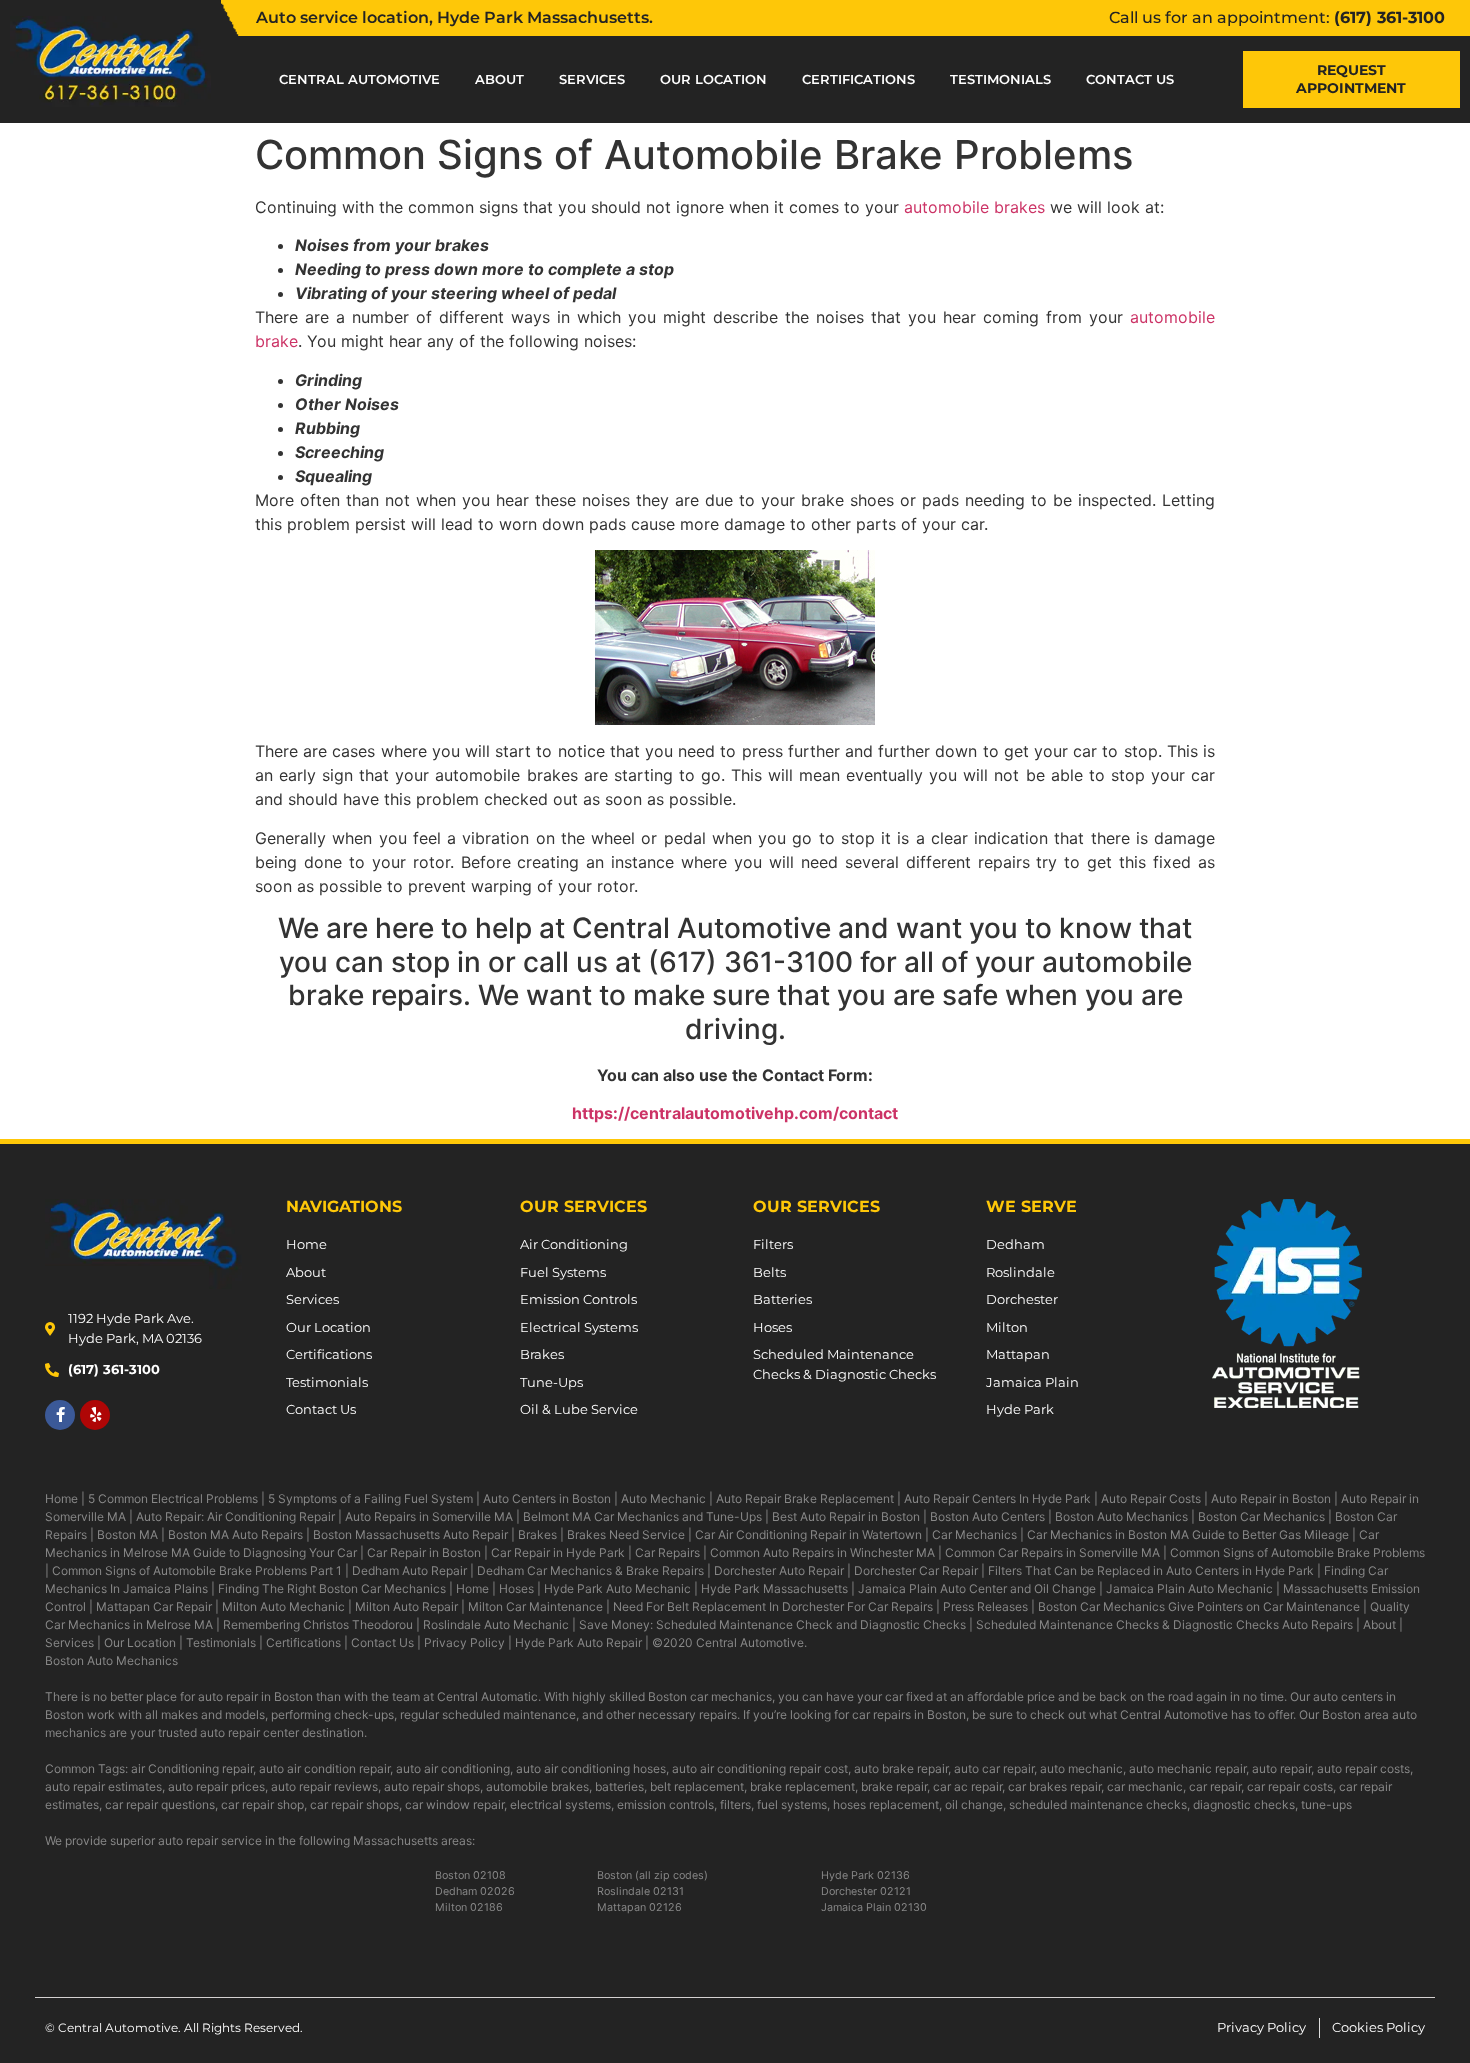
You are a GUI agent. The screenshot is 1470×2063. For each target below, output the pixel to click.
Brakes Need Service (626, 1534)
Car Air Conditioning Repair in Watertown (808, 1534)
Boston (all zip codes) (652, 1875)
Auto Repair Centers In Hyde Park (997, 1498)
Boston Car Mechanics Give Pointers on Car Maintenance (1199, 1606)
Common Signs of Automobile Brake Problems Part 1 (197, 1570)
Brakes (537, 1534)
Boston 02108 (470, 1875)
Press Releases (985, 1606)
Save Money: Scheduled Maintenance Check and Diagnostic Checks (772, 1624)
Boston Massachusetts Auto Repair (410, 1534)
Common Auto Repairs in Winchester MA (822, 1552)
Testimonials (1000, 79)
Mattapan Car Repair (154, 1606)
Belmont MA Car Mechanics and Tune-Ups (642, 1516)
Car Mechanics (974, 1534)
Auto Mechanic (663, 1498)
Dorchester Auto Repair (779, 1570)
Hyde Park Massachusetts (774, 1588)
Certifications (858, 79)
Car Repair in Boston (424, 1552)
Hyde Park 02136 (865, 1875)
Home (61, 1498)
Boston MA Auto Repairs (235, 1534)
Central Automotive (359, 79)
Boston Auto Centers (987, 1516)
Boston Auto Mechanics (1121, 1516)
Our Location (713, 79)
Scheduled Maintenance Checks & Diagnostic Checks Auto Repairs (1164, 1624)
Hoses (516, 1588)
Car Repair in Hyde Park (558, 1552)
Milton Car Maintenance (535, 1606)
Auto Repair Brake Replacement (805, 1498)
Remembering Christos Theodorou (318, 1624)
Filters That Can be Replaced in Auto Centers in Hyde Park (1151, 1570)
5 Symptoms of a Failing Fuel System (370, 1498)
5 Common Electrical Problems (173, 1498)
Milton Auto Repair (406, 1606)
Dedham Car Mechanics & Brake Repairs (590, 1570)
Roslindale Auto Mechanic (496, 1624)
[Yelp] (95, 1415)
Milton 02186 (469, 1907)
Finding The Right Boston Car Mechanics (332, 1588)
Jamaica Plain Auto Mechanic (1189, 1588)
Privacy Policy (464, 1642)
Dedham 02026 (475, 1891)
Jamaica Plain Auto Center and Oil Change (977, 1588)
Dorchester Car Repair (916, 1570)
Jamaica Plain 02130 (874, 1907)
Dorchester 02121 (866, 1891)
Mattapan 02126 (639, 1907)
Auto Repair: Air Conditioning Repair (235, 1516)
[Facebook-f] (60, 1415)
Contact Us (1130, 79)
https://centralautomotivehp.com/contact (735, 1113)
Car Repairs (667, 1552)
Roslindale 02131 (640, 1891)
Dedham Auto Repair (409, 1570)
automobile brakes (974, 207)
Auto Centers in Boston (547, 1498)
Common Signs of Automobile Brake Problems (1297, 1552)
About (499, 79)
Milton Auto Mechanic (283, 1606)
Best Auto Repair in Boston (846, 1516)
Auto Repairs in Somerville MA (429, 1516)
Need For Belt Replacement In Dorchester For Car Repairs (773, 1606)
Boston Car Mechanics (1261, 1516)
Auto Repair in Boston (1271, 1498)
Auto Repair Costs (1151, 1498)
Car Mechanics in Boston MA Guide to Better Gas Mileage (1188, 1534)
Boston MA (127, 1534)
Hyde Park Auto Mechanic (617, 1588)
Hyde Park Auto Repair (578, 1642)
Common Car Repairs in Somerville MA (1052, 1552)
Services (592, 79)
